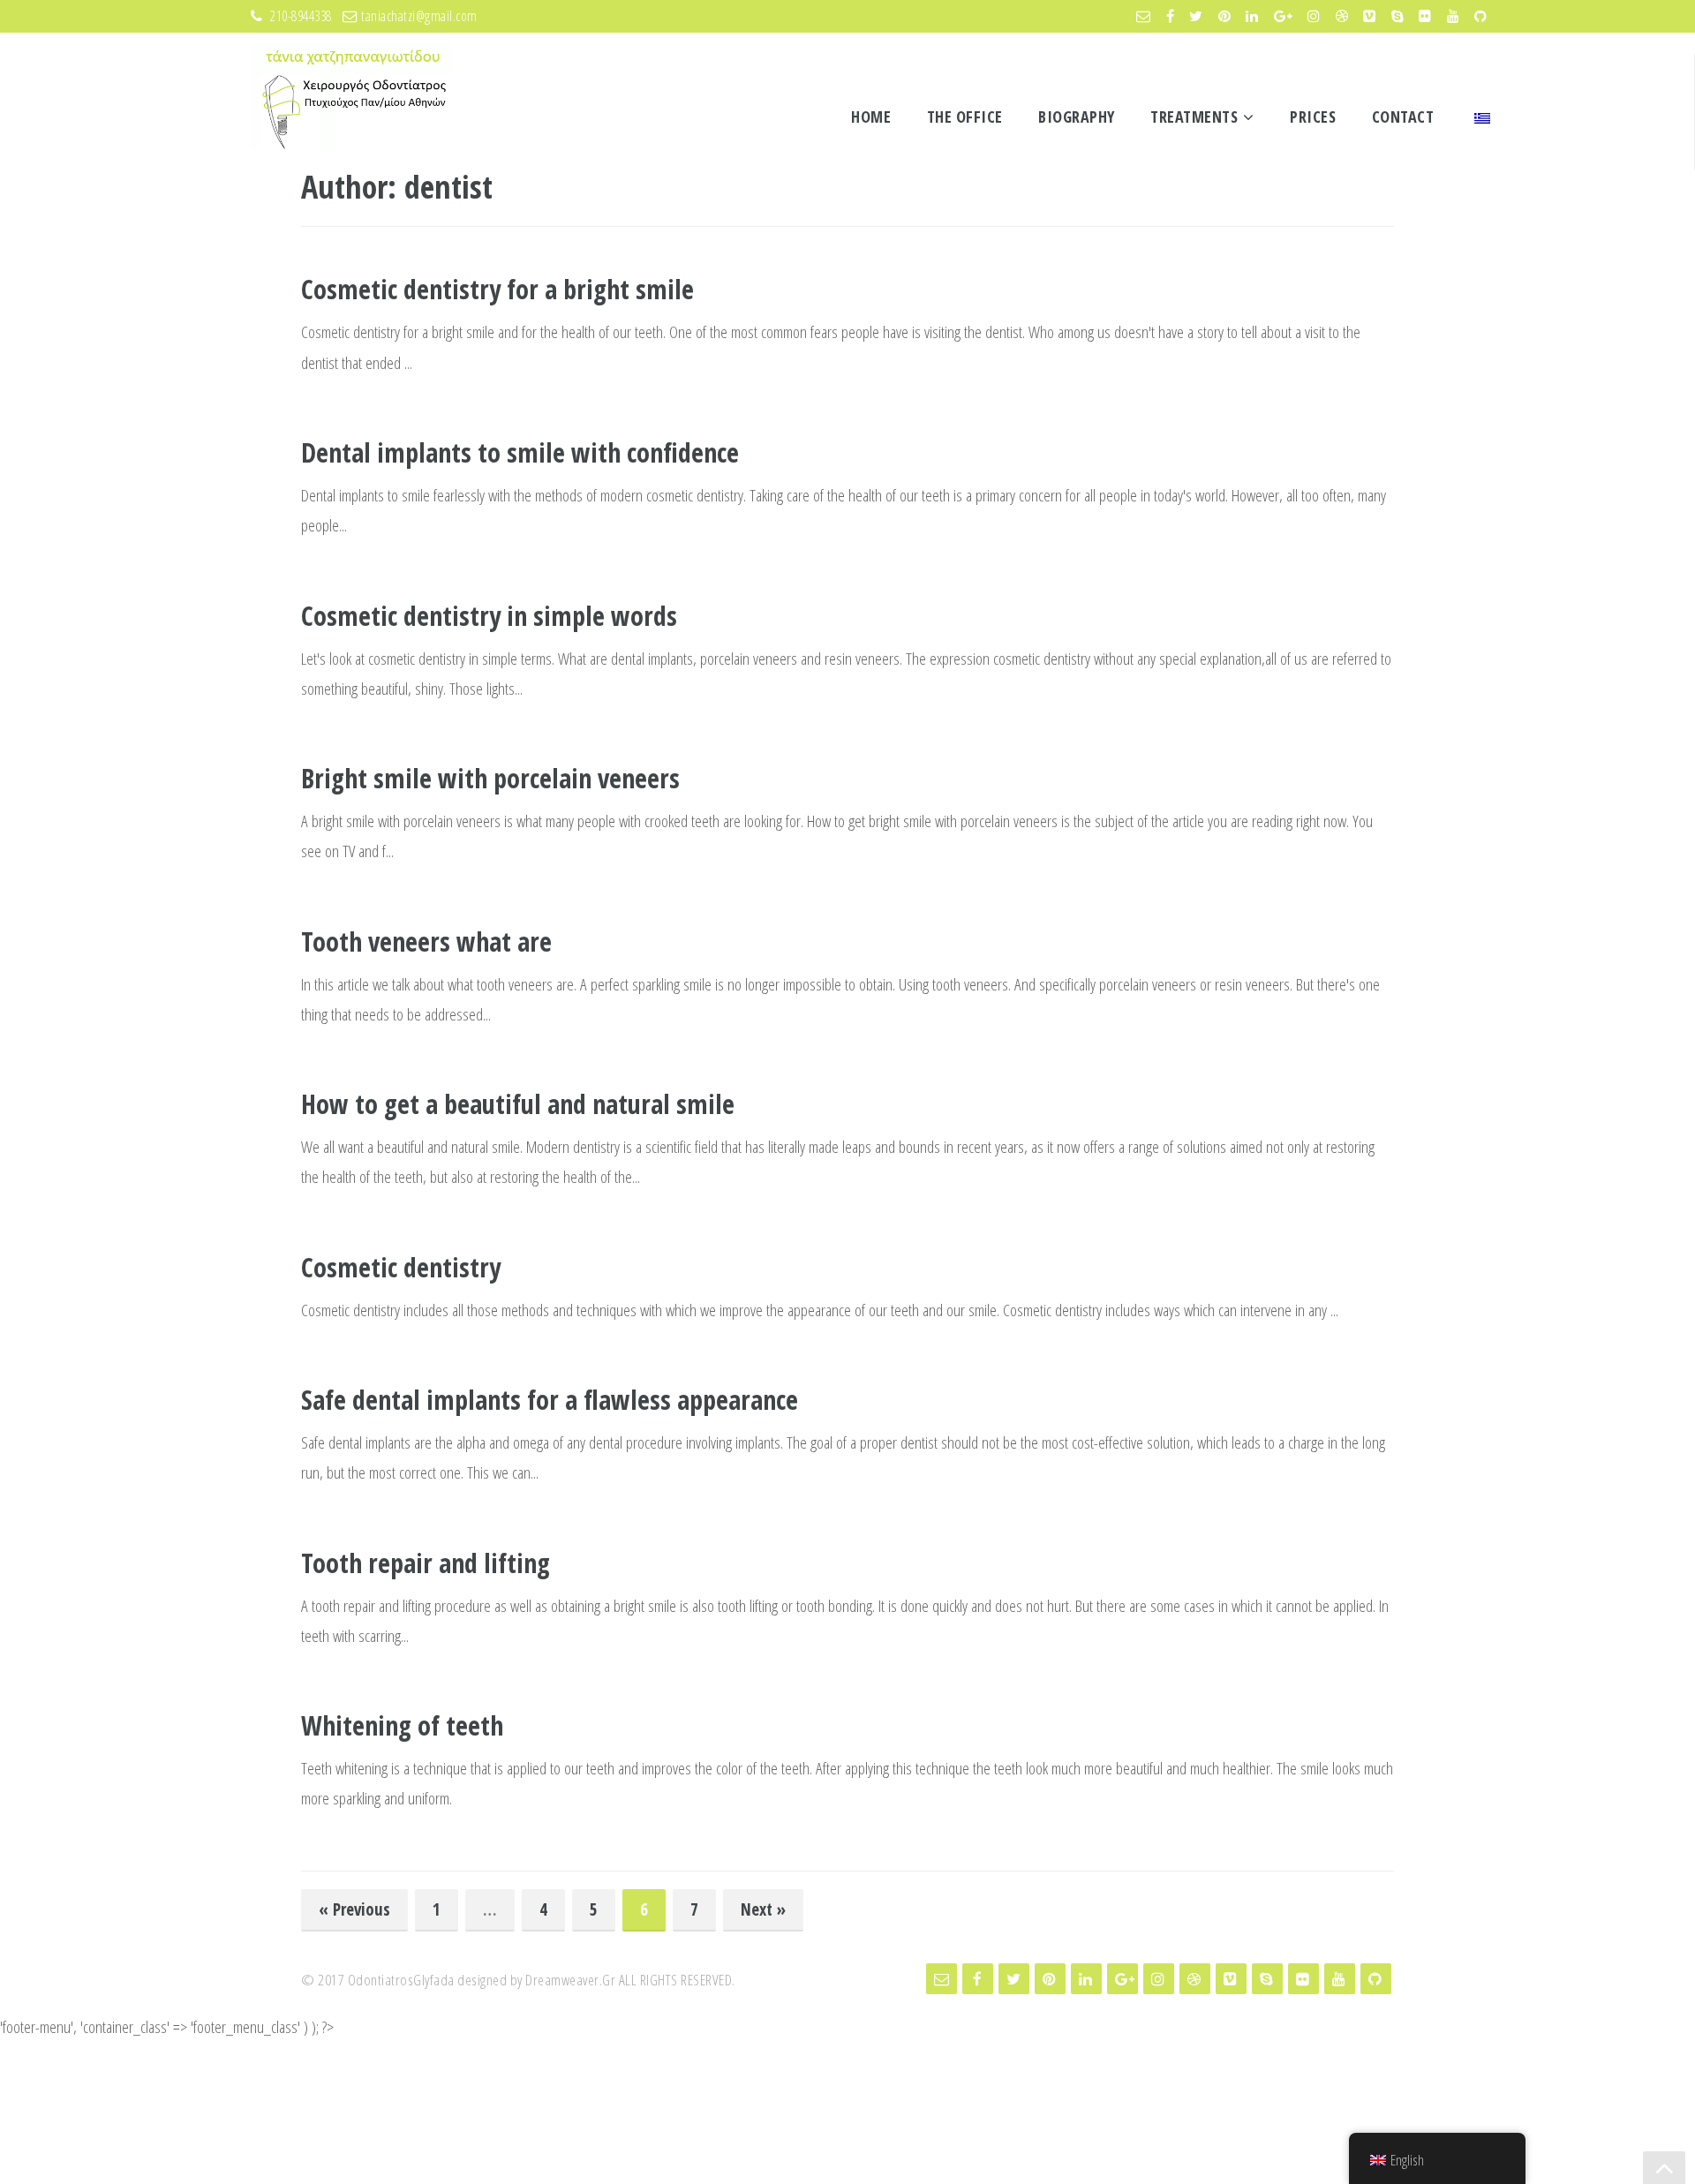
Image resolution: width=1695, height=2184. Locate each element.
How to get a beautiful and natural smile (518, 1104)
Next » (763, 1909)
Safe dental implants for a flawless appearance (550, 1400)
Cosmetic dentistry (401, 1267)
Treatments (1194, 117)
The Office (965, 117)
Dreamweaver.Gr (570, 1980)
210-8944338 (302, 16)
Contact (1403, 117)
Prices (1313, 117)
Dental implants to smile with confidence (520, 452)
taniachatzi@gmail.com (419, 16)
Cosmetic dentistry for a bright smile (497, 289)
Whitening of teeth (402, 1725)
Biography (1077, 117)
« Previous (354, 1909)
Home (871, 117)
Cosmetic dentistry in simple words (489, 616)
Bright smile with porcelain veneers (490, 778)
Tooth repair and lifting (426, 1563)
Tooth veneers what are (426, 941)
